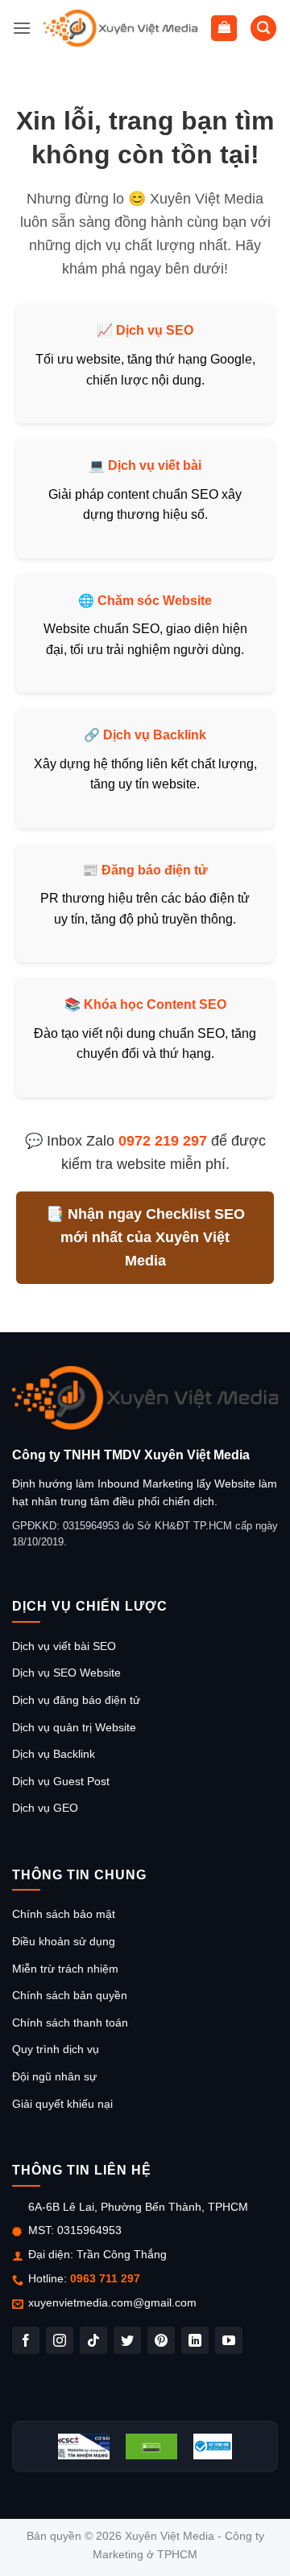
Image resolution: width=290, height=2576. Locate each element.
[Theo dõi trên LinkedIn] (195, 2340)
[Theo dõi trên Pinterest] (161, 2340)
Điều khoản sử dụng (64, 1941)
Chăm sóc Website (155, 601)
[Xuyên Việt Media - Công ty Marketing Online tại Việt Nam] (121, 28)
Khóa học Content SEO (155, 1004)
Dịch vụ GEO (45, 1808)
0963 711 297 (105, 2278)
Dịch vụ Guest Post (61, 1781)
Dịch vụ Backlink (155, 735)
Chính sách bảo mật (64, 1914)
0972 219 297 (163, 1141)
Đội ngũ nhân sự (54, 2076)
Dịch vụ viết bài (155, 465)
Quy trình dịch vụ (56, 2049)
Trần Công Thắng (122, 2254)
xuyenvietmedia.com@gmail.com (112, 2302)
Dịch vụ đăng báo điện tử (76, 1700)
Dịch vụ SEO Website (66, 1673)
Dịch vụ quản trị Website (74, 1727)
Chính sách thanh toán (70, 2023)
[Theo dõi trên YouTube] (229, 2340)
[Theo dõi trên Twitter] (127, 2340)
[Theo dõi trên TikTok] (93, 2340)
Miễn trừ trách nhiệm (65, 1969)
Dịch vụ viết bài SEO (64, 1646)
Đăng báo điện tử (155, 870)
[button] (22, 28)
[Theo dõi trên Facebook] (26, 2340)
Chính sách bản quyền (70, 1995)
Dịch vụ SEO (155, 330)
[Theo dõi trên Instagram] (60, 2340)
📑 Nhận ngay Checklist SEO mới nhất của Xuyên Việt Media (145, 1237)
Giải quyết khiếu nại (62, 2104)
